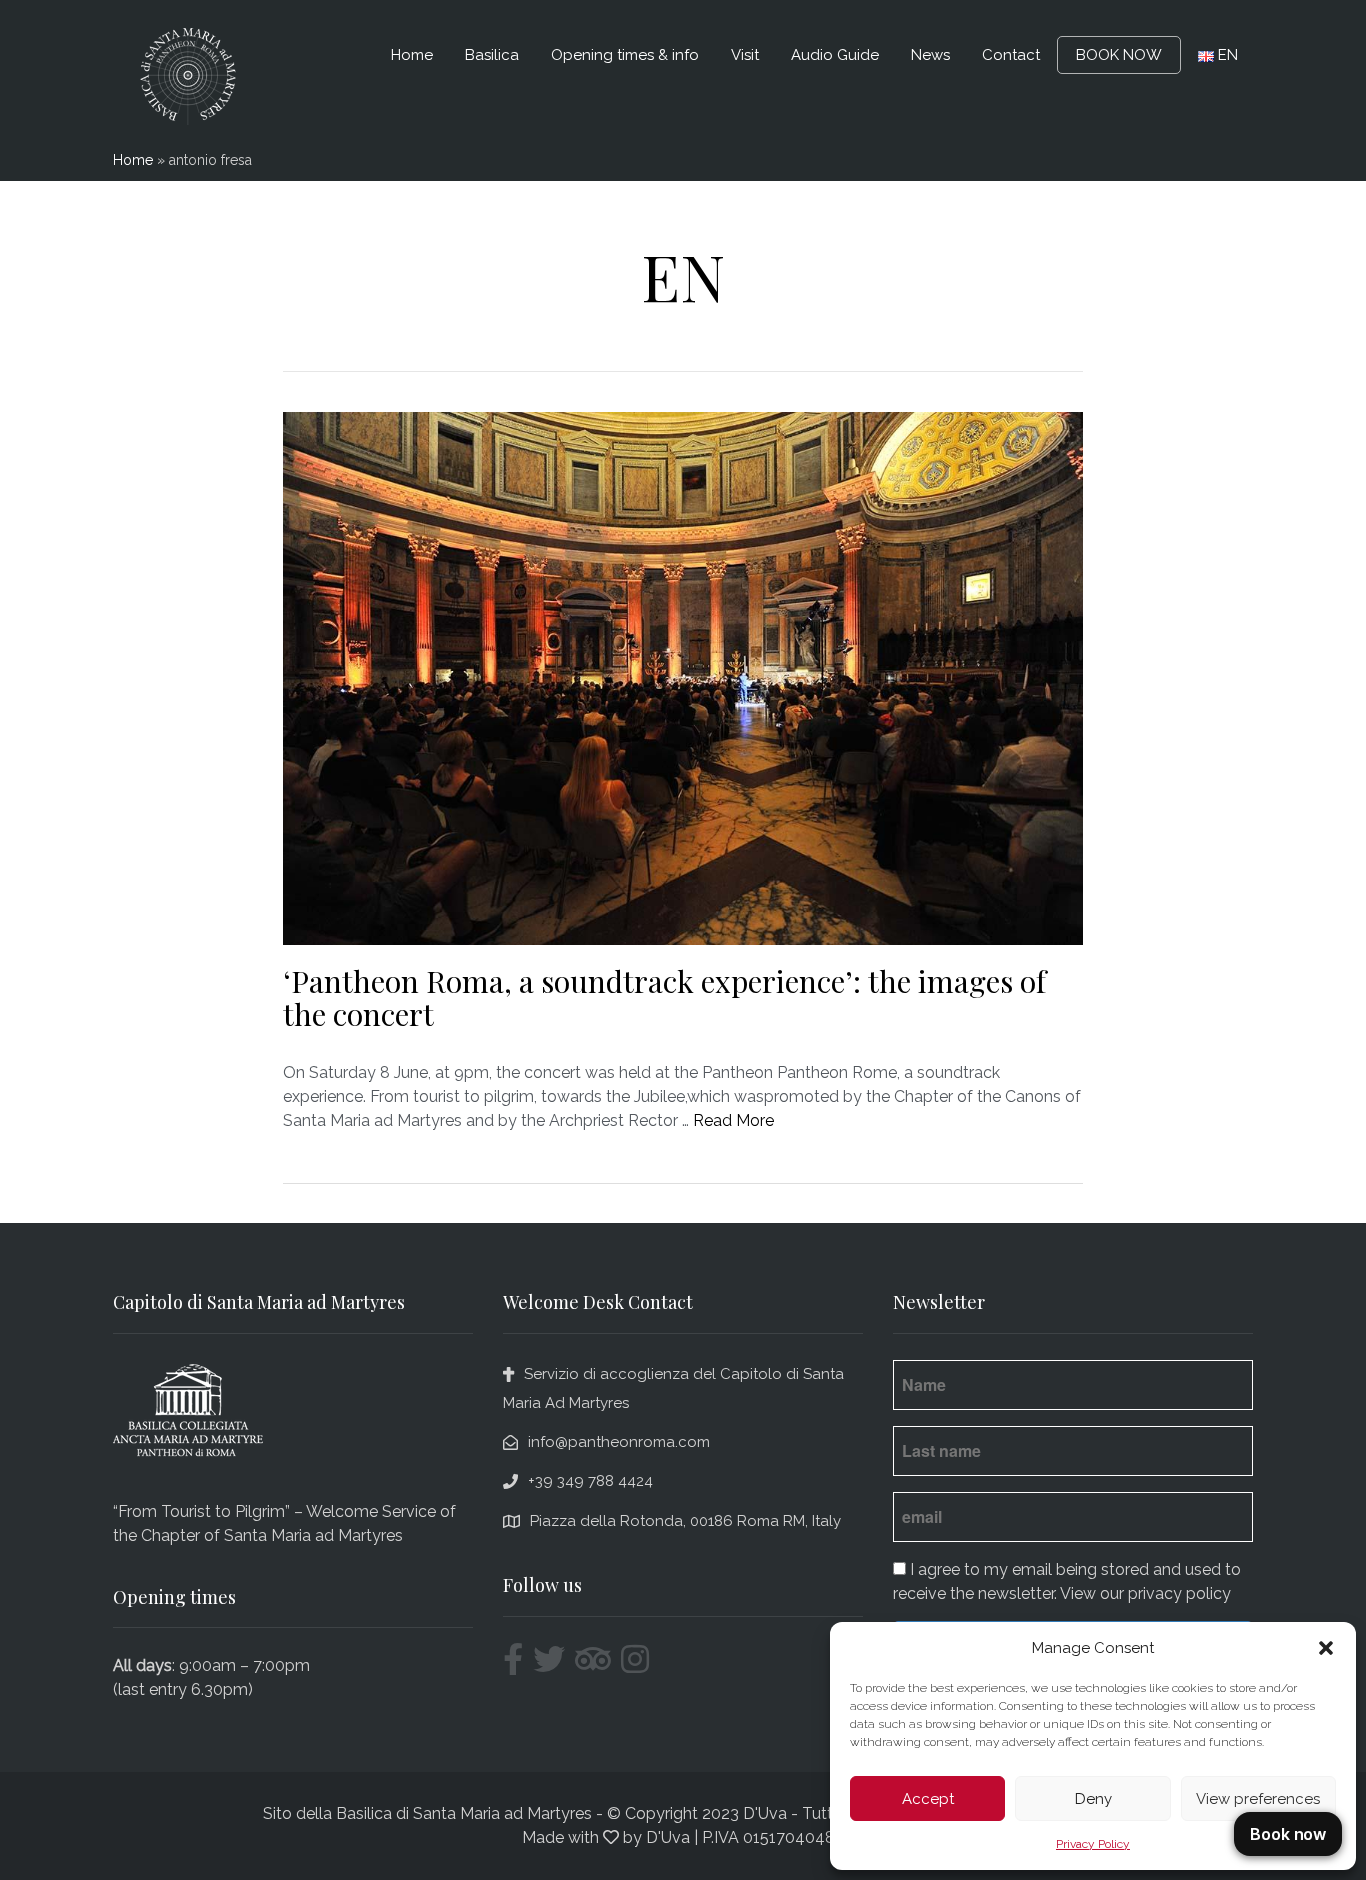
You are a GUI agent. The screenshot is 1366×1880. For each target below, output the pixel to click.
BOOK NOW (1119, 55)
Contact (1011, 55)
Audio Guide (835, 55)
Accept (928, 1799)
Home (412, 55)
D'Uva (668, 1837)
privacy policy (1179, 1593)
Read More (733, 1120)
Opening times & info (625, 55)
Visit (745, 55)
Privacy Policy (1093, 1844)
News (930, 55)
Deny (1093, 1799)
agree (939, 1569)
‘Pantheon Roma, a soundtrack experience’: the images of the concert (664, 997)
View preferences (1258, 1799)
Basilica (492, 55)
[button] (1326, 1648)
